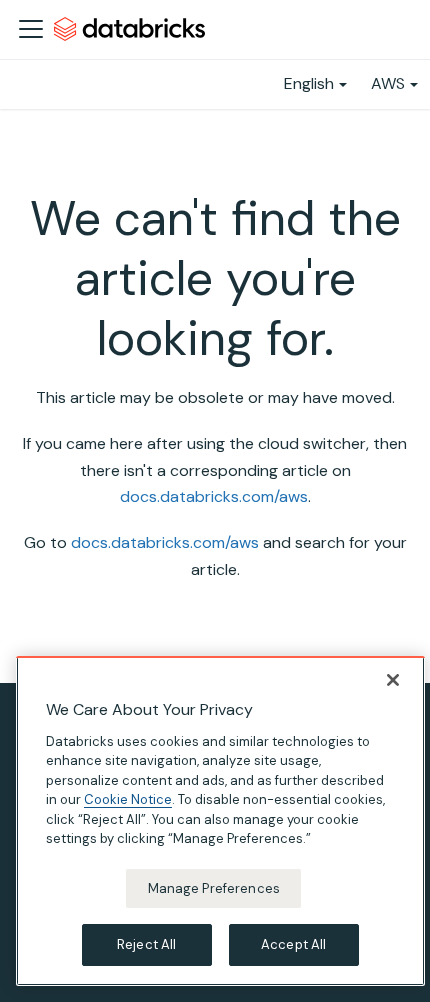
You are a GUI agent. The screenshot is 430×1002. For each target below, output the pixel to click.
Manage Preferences (214, 888)
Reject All (146, 944)
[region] (220, 821)
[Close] (393, 680)
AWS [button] (388, 83)
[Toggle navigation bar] (31, 29)
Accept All (293, 944)
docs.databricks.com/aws (214, 496)
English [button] (309, 83)
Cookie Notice (128, 799)
